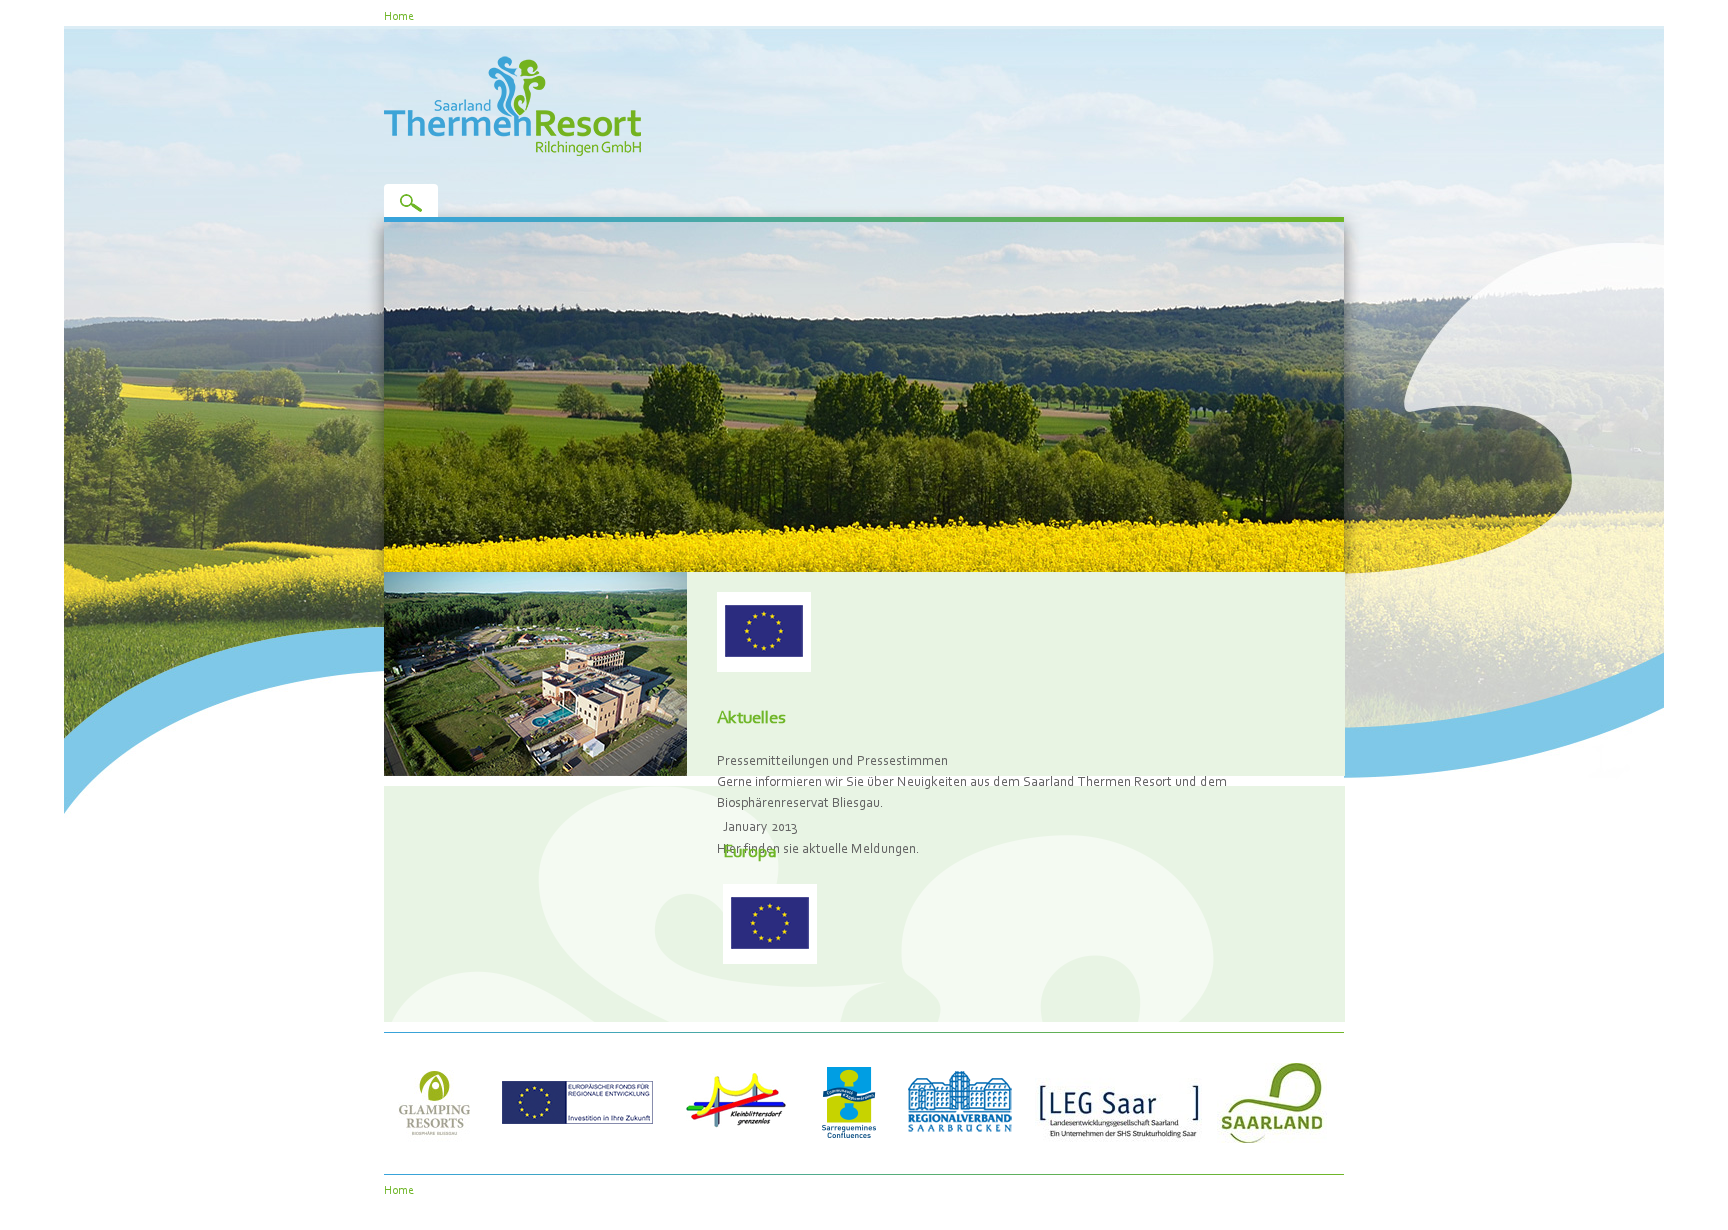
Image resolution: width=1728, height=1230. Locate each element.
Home (399, 15)
